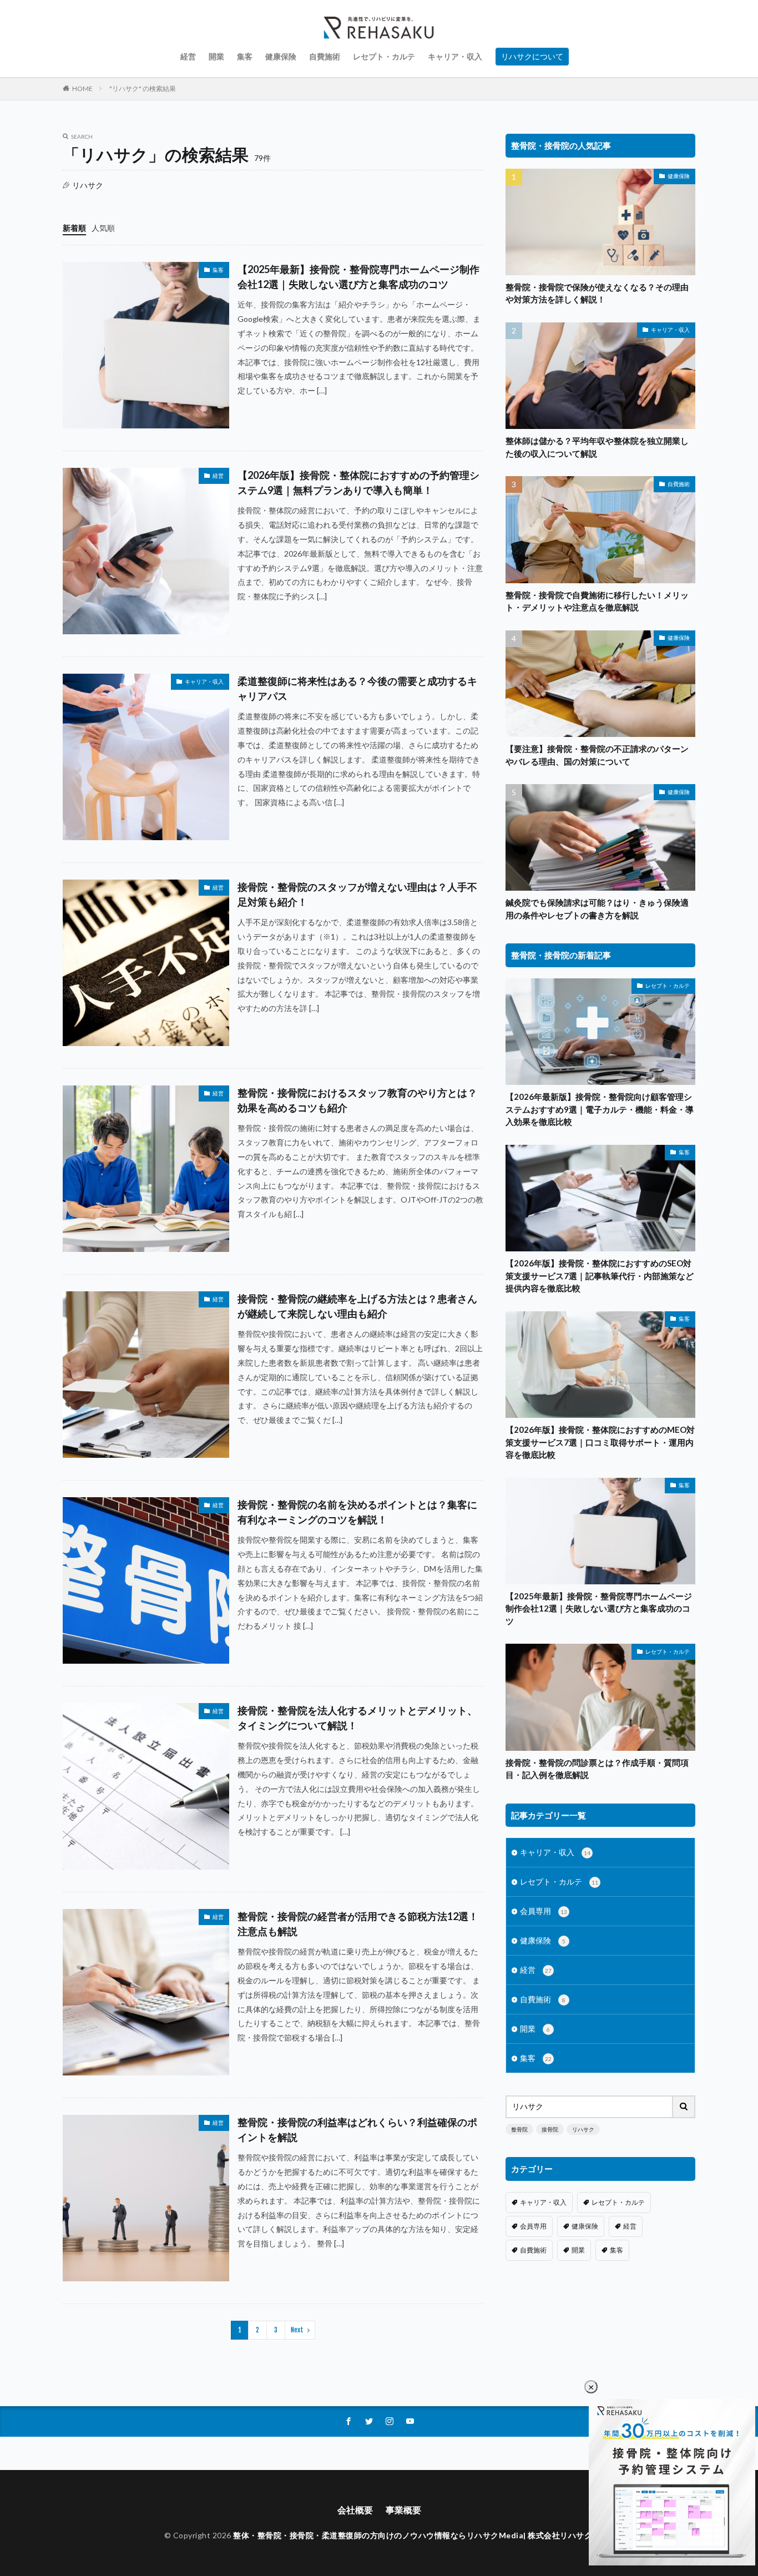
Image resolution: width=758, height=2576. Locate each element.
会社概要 (355, 2510)
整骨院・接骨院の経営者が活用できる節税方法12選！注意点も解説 (358, 1924)
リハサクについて (532, 56)
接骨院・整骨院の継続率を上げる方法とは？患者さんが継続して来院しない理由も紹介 (357, 1306)
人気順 (103, 228)
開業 (216, 56)
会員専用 (544, 1911)
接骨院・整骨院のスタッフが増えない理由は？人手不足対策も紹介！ (357, 894)
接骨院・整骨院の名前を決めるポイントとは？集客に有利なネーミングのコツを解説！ (357, 1512)
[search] (684, 2107)
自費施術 (325, 56)
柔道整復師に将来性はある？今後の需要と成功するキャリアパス (357, 688)
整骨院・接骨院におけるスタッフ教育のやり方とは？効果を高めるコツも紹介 (357, 1100)
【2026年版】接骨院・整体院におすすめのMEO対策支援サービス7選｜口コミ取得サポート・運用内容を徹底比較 (600, 1442)
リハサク (583, 2129)
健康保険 (281, 56)
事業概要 (403, 2510)
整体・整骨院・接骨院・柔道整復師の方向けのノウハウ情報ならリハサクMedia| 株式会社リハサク (413, 2535)
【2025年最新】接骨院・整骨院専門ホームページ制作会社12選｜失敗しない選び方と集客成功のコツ (358, 277)
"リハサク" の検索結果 (143, 89)
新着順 (74, 228)
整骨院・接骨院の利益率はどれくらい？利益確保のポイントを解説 (357, 2130)
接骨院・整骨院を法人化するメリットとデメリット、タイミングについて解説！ (357, 1718)
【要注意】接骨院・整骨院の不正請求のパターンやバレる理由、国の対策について (597, 755)
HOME (82, 89)
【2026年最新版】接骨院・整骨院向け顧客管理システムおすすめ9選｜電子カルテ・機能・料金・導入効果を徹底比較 (600, 1109)
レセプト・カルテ (384, 56)
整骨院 (519, 2129)
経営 (188, 56)
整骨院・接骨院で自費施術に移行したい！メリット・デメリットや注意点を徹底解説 (597, 601)
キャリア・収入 (455, 56)
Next (297, 2330)
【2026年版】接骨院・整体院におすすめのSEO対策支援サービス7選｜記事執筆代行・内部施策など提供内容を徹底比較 (600, 1276)
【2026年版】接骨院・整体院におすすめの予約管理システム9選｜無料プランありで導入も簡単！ (358, 483)
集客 (245, 56)
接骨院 (550, 2129)
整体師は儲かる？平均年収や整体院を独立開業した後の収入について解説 (597, 447)
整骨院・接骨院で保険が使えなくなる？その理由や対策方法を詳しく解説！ (597, 293)
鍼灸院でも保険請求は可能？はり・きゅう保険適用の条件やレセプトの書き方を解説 (597, 909)
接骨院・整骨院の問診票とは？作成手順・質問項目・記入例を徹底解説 (597, 1769)
